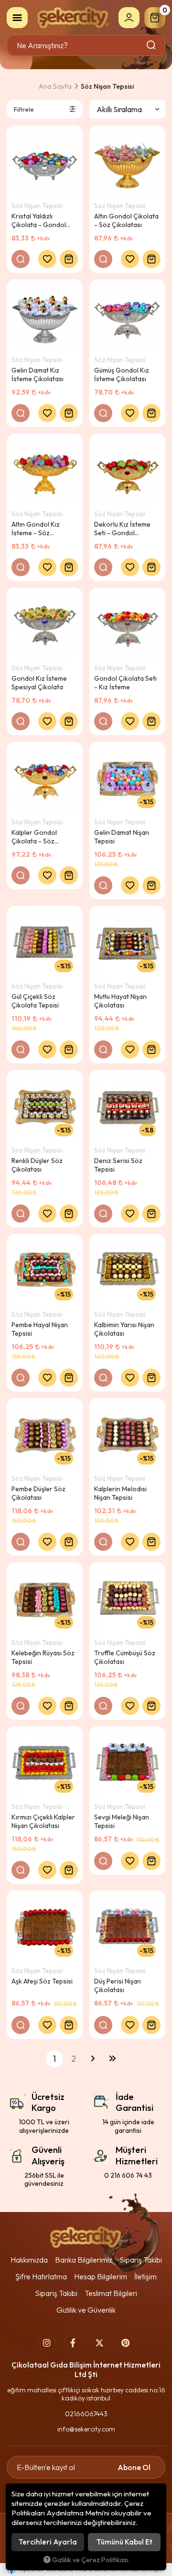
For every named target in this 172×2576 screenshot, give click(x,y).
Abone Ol (134, 2467)
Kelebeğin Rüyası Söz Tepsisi (43, 1657)
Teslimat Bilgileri (111, 2293)
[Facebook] (73, 2343)
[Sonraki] (93, 2059)
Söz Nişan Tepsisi (37, 206)
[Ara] (152, 45)
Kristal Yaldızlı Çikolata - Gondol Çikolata (39, 220)
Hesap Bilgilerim (101, 2276)
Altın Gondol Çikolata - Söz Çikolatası (126, 220)
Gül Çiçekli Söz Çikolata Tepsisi (35, 1001)
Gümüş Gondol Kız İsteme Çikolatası (122, 374)
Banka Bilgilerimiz (84, 2260)
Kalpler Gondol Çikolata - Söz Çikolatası (34, 837)
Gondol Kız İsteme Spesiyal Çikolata (39, 683)
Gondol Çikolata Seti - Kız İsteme (125, 683)
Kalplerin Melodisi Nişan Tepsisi (120, 1493)
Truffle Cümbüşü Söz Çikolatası (125, 1657)
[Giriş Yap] (129, 18)
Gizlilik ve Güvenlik (86, 2310)
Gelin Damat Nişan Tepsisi (122, 837)
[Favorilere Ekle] (47, 259)
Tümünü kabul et (124, 2542)
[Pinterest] (126, 2343)
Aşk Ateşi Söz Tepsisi (42, 1981)
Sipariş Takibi (141, 2260)
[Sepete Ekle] (69, 259)
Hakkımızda (29, 2260)
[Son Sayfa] (112, 2059)
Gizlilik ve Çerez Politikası (90, 2560)
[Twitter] (99, 2343)
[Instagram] (47, 2343)
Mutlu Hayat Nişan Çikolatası (120, 1001)
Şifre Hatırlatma (41, 2276)
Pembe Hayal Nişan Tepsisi (40, 1329)
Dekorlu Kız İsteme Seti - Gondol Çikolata (122, 529)
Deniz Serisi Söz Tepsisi (118, 1165)
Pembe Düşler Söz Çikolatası (38, 1493)
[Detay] (21, 259)
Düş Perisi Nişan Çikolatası (118, 1985)
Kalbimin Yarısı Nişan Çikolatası (124, 1329)
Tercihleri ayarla (48, 2542)
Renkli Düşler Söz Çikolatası (37, 1165)
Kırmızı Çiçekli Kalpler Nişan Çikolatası (43, 1821)
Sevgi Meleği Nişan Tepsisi (122, 1821)
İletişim (145, 2276)
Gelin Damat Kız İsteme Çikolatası (38, 374)
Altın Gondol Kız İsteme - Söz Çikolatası (36, 529)
